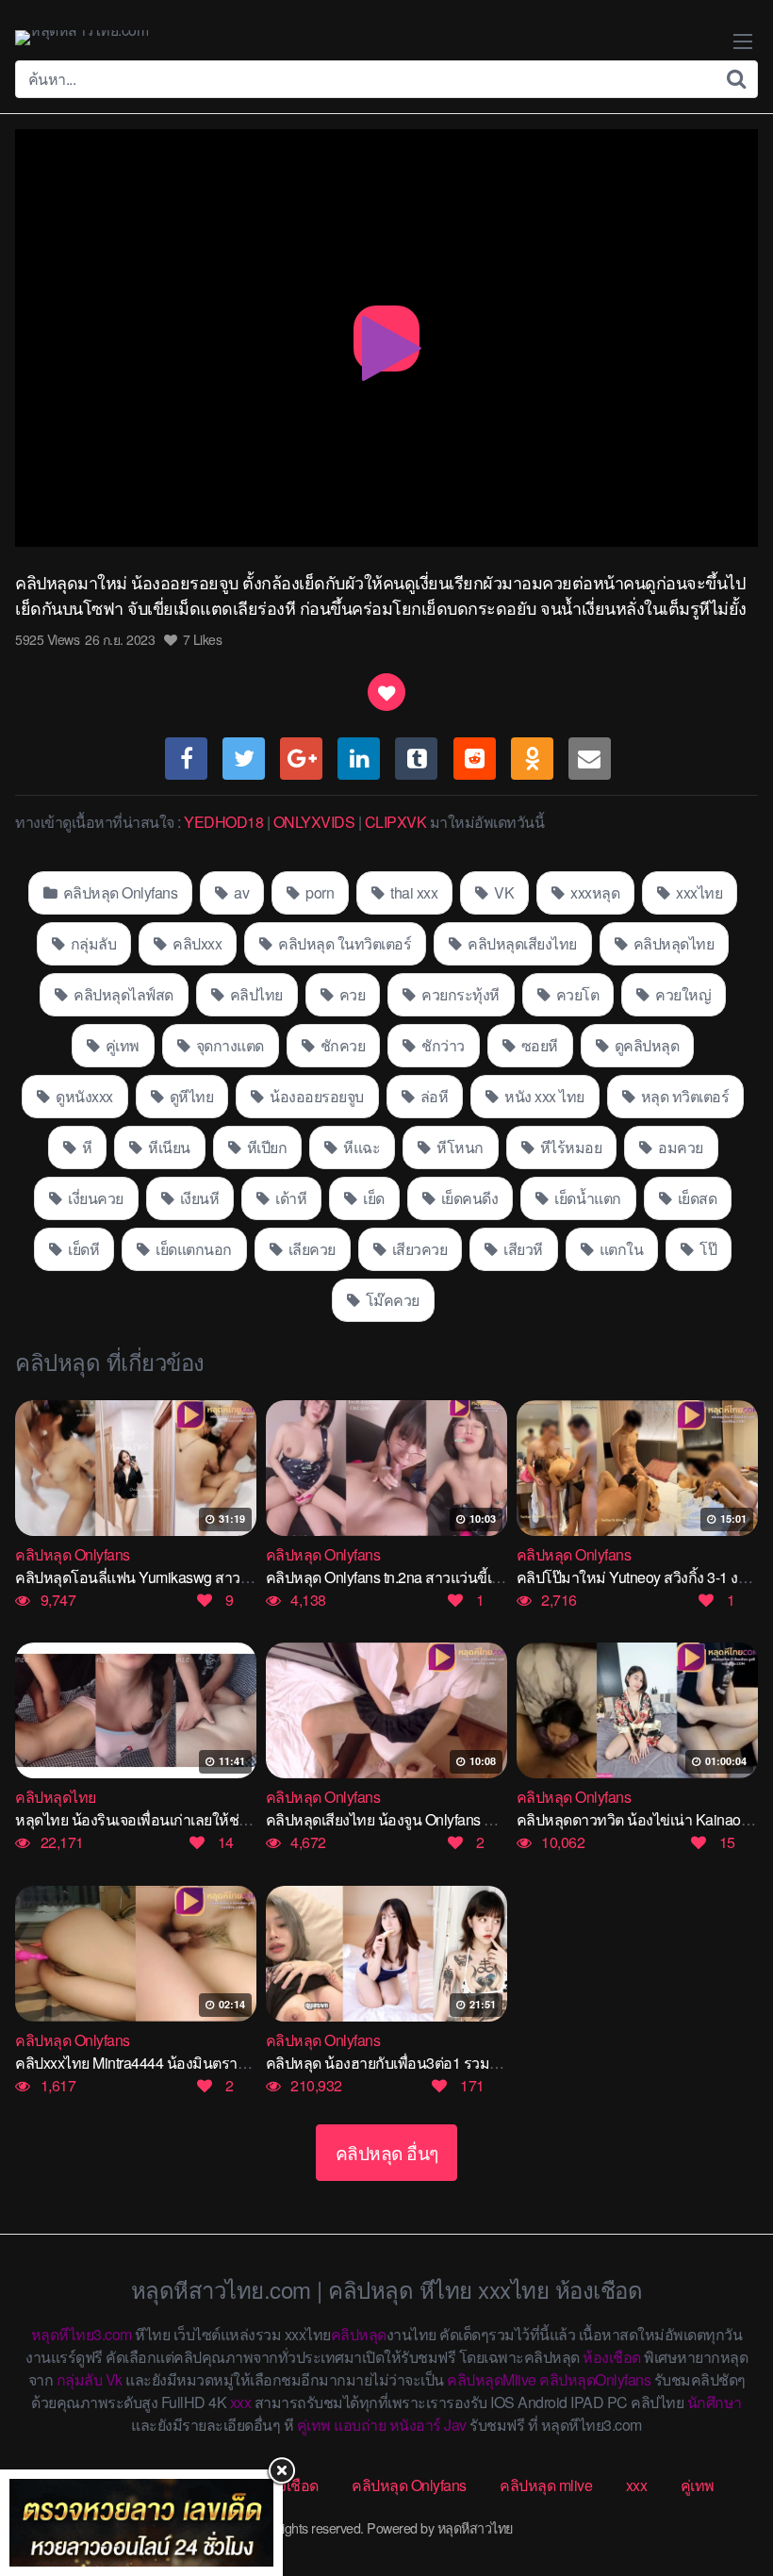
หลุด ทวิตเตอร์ (683, 1096)
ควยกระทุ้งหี (459, 994)
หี (85, 1147)
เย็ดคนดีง (468, 1198)
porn (319, 892)
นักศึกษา (715, 2402)
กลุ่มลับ (91, 943)
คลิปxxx (196, 943)
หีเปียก (265, 1147)
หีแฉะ (361, 1147)
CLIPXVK (396, 822)
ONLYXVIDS (314, 822)
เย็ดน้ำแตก (586, 1198)
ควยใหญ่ (682, 994)
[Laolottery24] (141, 2523)
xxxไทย (698, 892)
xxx (241, 2402)
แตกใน (619, 1249)
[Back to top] (721, 2487)
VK (503, 892)
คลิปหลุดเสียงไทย (521, 943)
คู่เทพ (121, 1045)
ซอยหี (538, 1045)
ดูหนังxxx (83, 1096)
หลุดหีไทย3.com (82, 2334)
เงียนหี (197, 1198)
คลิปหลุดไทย (672, 943)
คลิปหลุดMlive (492, 2379)
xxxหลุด (594, 892)
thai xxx (413, 892)
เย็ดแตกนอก (192, 1249)
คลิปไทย (255, 994)
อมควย (679, 1147)
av (240, 892)
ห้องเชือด (612, 2357)
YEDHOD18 (223, 822)
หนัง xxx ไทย (543, 1096)
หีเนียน (168, 1147)
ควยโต (576, 994)
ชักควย (341, 1045)
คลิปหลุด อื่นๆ (387, 2152)
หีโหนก (459, 1147)
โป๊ (707, 1249)
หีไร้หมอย (569, 1147)
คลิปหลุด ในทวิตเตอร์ (344, 943)
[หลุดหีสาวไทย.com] (82, 38)
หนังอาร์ (415, 2425)
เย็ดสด (695, 1198)
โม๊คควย (391, 1300)
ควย (350, 994)
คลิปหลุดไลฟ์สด (122, 994)
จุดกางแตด (228, 1045)
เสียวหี (522, 1249)
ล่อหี (432, 1096)
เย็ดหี (82, 1249)
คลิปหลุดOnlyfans (595, 2379)
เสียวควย (418, 1249)
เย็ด (372, 1198)
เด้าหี (290, 1198)
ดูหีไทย (189, 1096)
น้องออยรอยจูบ (315, 1096)
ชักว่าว (442, 1045)
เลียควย (310, 1249)
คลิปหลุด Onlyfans (118, 892)
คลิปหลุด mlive (546, 2485)
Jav (455, 2425)
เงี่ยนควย (94, 1198)
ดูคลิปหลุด (645, 1045)
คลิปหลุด (359, 2334)
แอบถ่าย (360, 2425)
